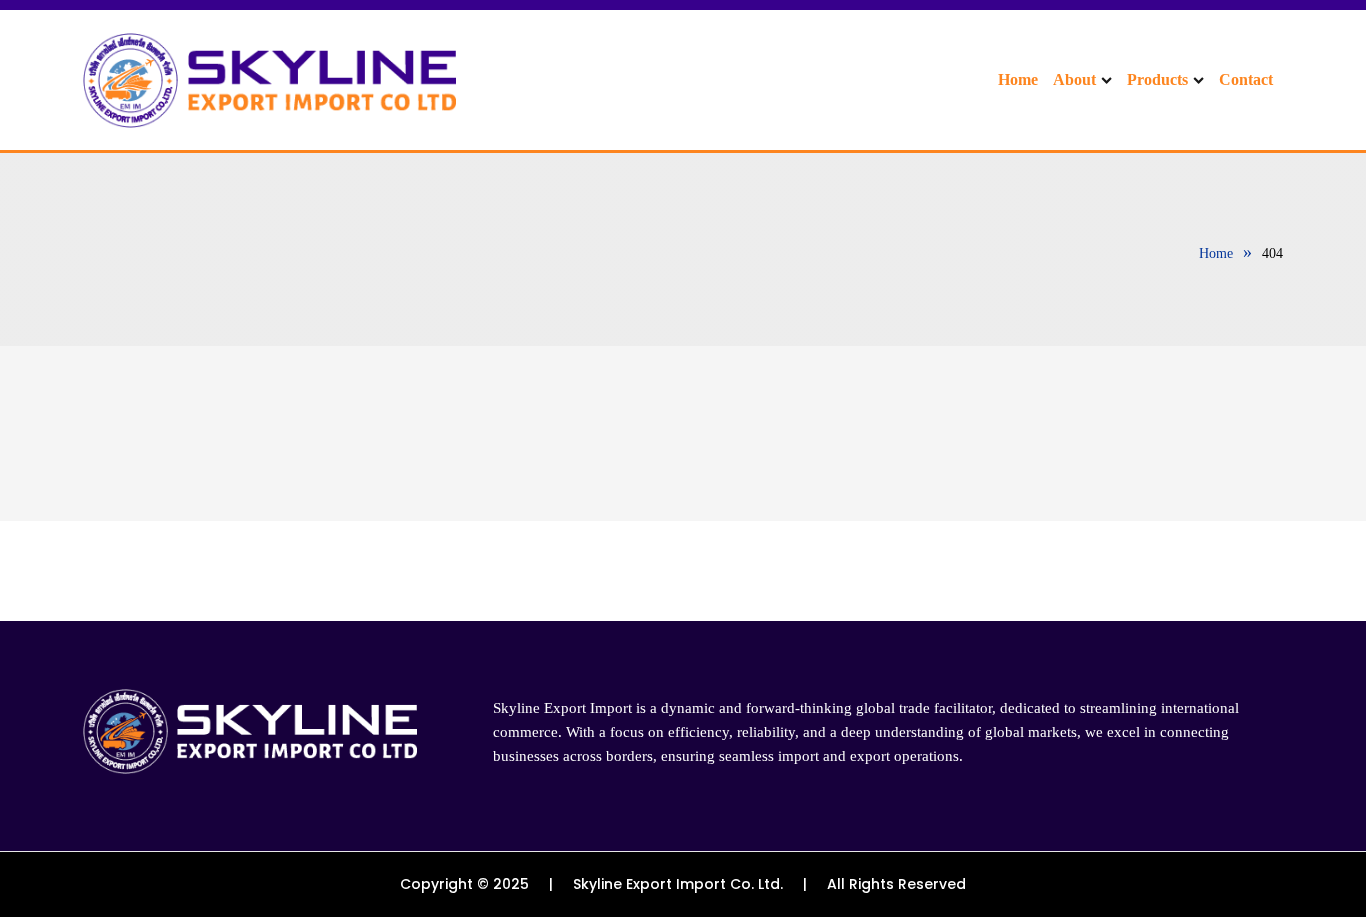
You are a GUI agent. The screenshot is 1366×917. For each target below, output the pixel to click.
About (1074, 79)
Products (1157, 79)
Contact (1246, 79)
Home (1018, 79)
